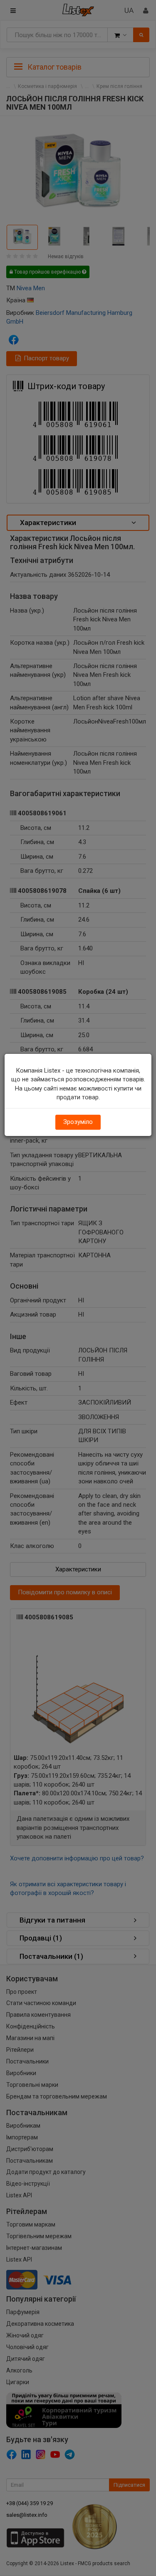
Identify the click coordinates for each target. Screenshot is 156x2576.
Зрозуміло (78, 1122)
